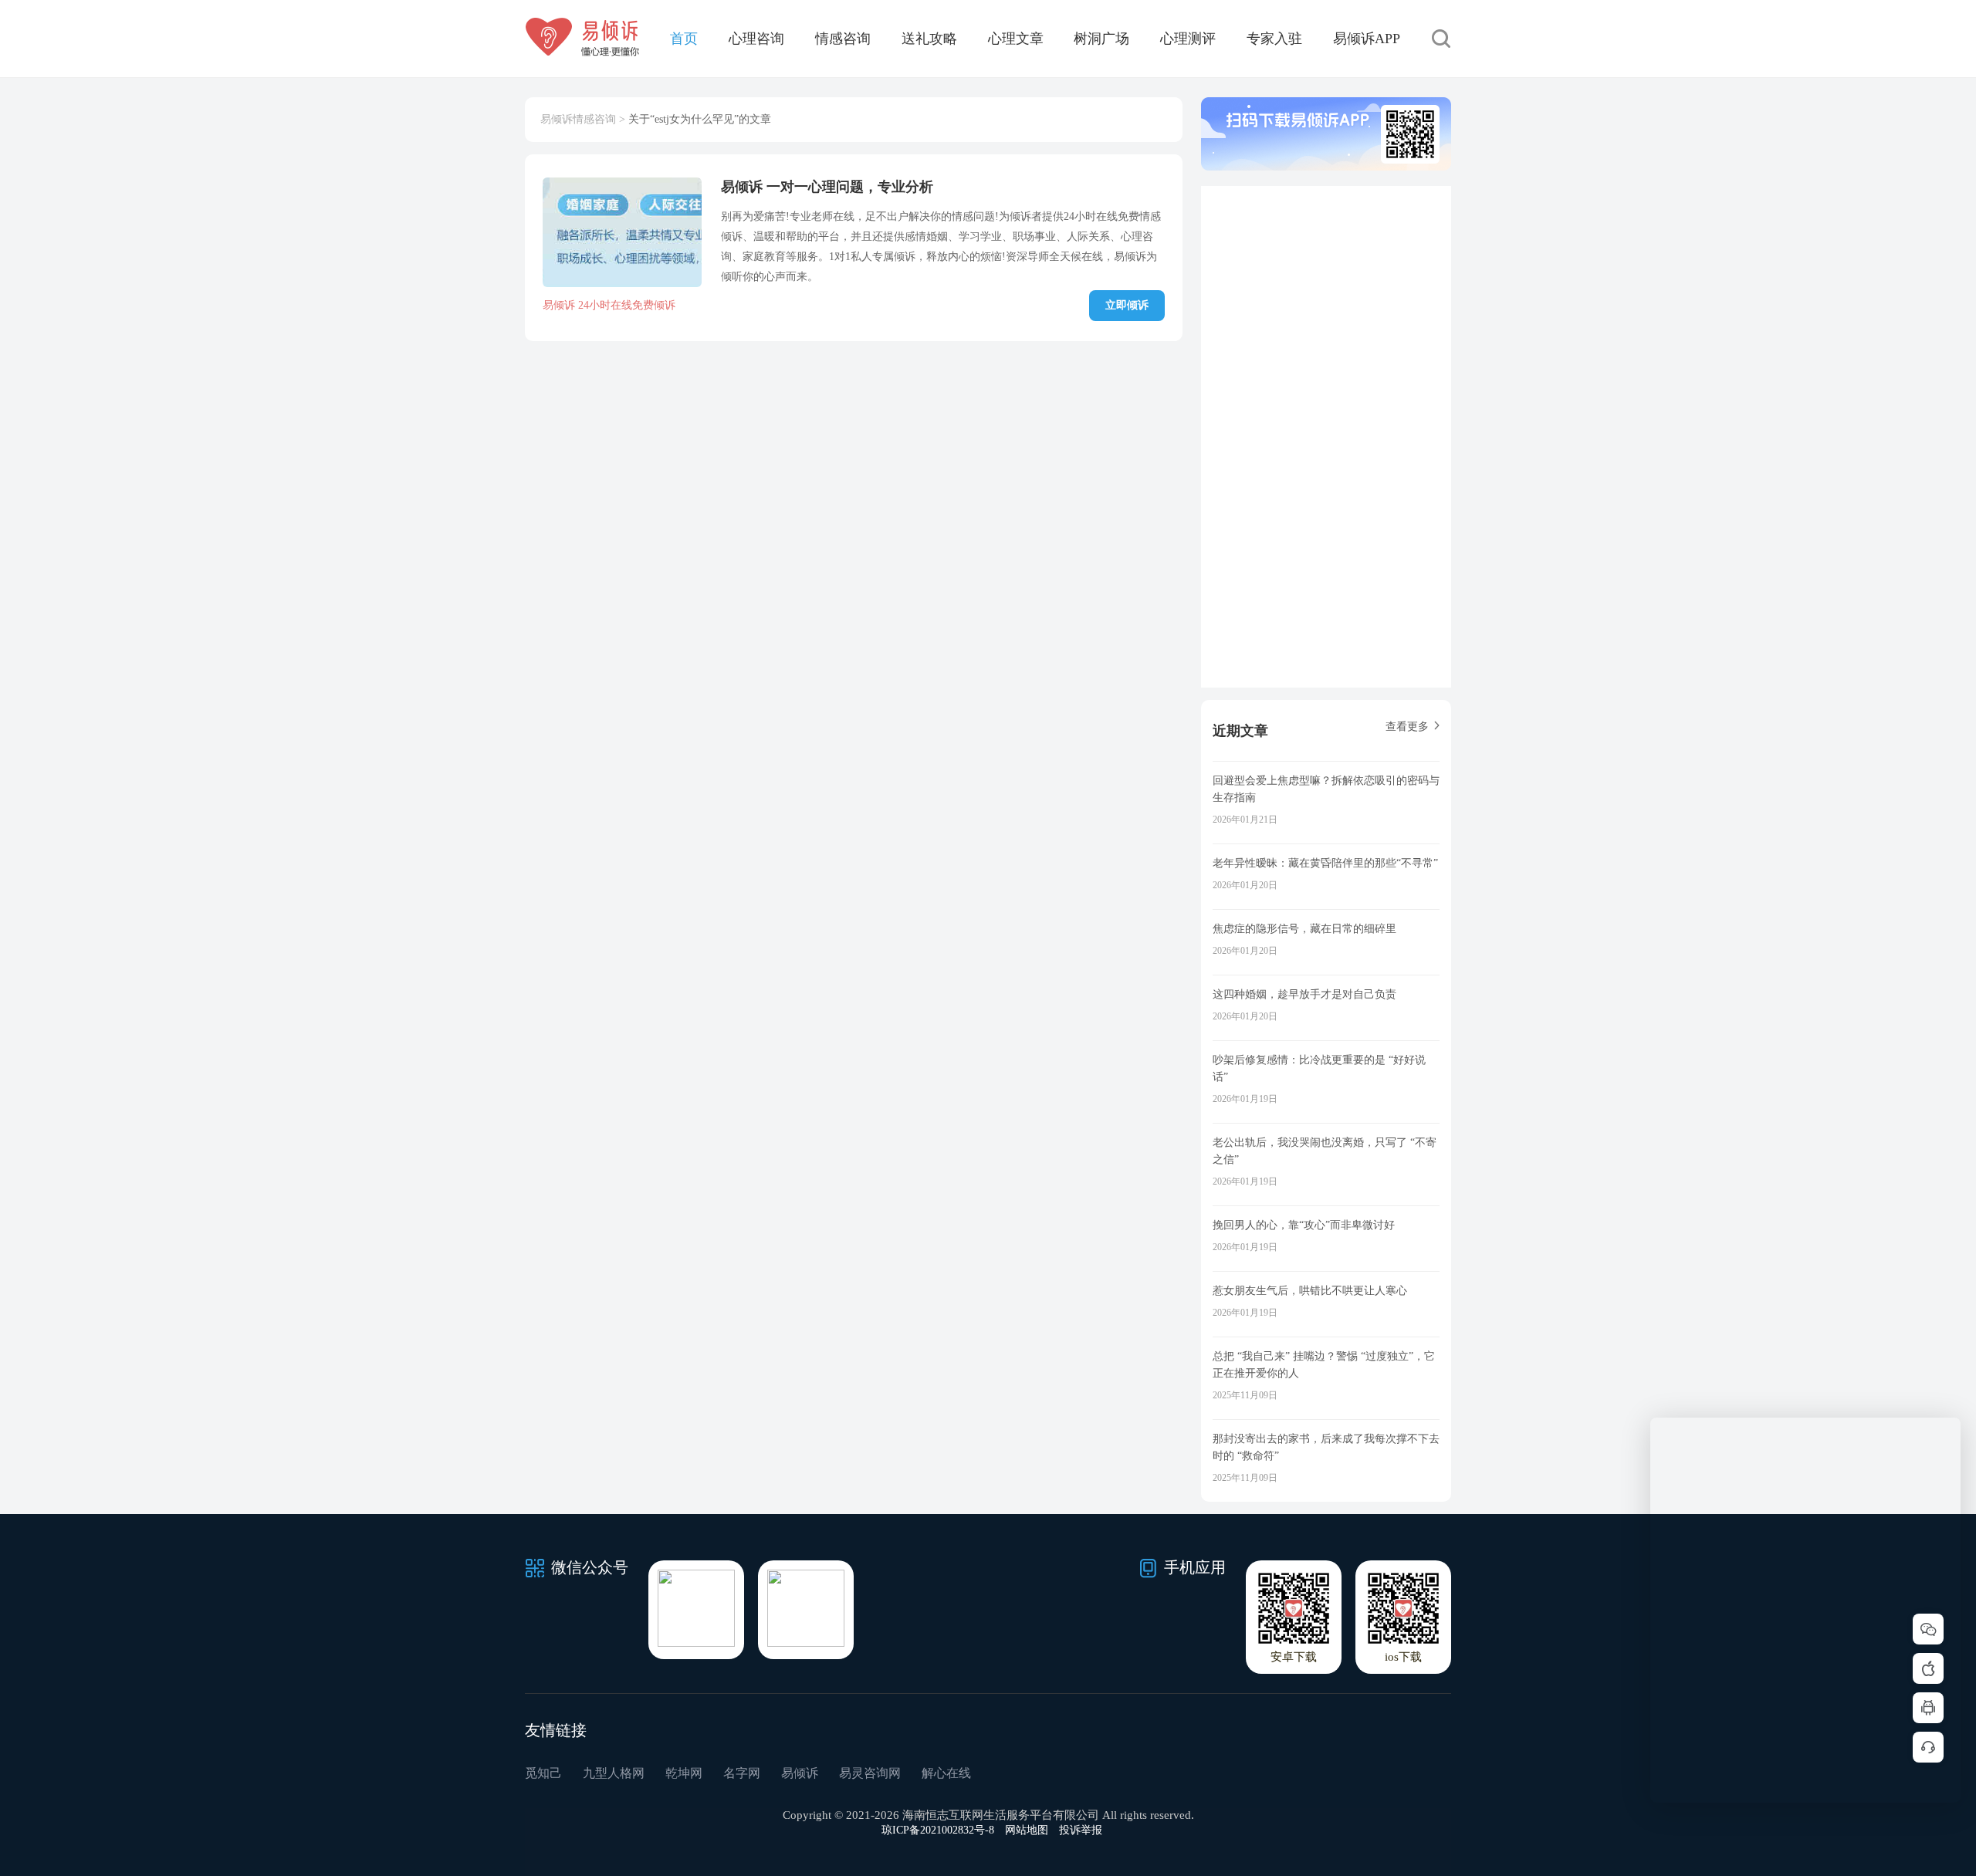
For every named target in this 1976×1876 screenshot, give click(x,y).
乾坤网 (684, 1773)
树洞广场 (1101, 39)
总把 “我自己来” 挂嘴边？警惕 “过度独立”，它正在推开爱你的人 (1324, 1365)
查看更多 (1407, 727)
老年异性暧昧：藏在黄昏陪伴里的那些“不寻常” (1325, 863)
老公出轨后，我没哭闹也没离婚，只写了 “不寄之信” (1325, 1151)
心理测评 (1188, 39)
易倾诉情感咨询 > (583, 119)
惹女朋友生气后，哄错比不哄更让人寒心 (1310, 1291)
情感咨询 (843, 39)
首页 (684, 39)
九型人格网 (614, 1773)
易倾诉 (800, 1773)
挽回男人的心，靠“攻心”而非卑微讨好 (1304, 1225)
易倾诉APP (1367, 39)
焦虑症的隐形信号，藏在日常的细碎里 (1304, 929)
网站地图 (1027, 1830)
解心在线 (946, 1773)
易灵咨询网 (870, 1773)
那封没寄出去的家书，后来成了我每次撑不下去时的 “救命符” (1326, 1447)
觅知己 (543, 1773)
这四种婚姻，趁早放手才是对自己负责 (1304, 994)
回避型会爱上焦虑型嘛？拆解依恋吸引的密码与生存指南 (1326, 789)
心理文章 (1016, 39)
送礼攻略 (929, 39)
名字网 (742, 1773)
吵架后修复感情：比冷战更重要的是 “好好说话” (1319, 1068)
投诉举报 (1081, 1830)
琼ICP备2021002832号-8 (938, 1830)
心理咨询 (756, 39)
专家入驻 (1274, 39)
